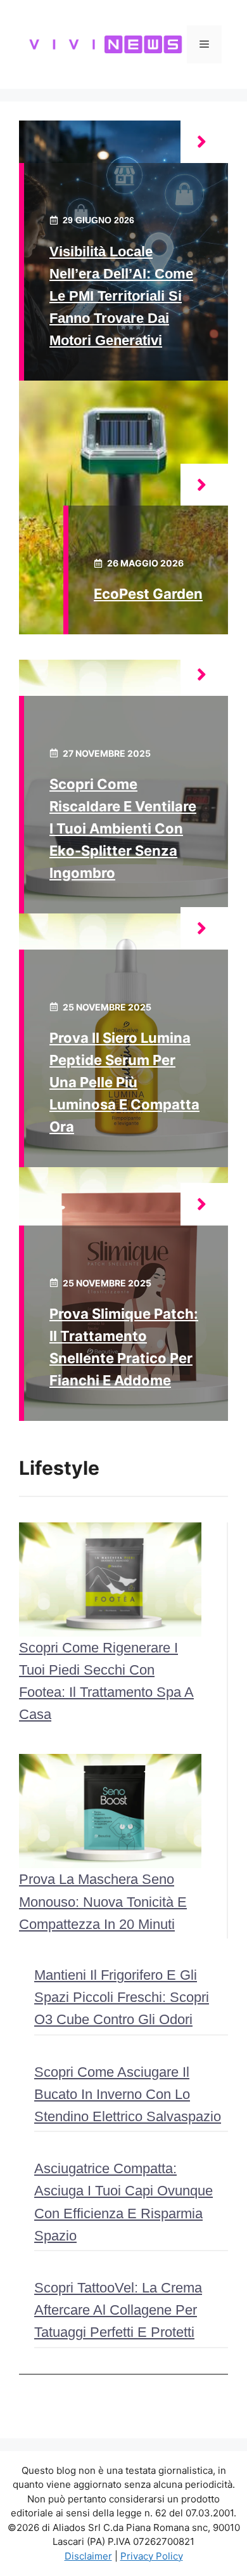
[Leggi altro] (204, 142)
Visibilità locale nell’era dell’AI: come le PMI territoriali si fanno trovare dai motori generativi (121, 296)
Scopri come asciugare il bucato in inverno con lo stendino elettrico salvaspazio (128, 2094)
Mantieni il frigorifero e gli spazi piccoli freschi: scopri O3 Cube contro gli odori (122, 1997)
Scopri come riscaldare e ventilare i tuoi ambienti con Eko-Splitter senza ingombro (123, 829)
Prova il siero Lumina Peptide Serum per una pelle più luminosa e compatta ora (124, 1082)
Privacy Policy (152, 2556)
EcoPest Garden (148, 594)
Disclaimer (88, 2556)
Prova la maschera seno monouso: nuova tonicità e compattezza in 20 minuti (103, 1901)
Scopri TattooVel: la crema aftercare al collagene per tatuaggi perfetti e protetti (118, 2310)
